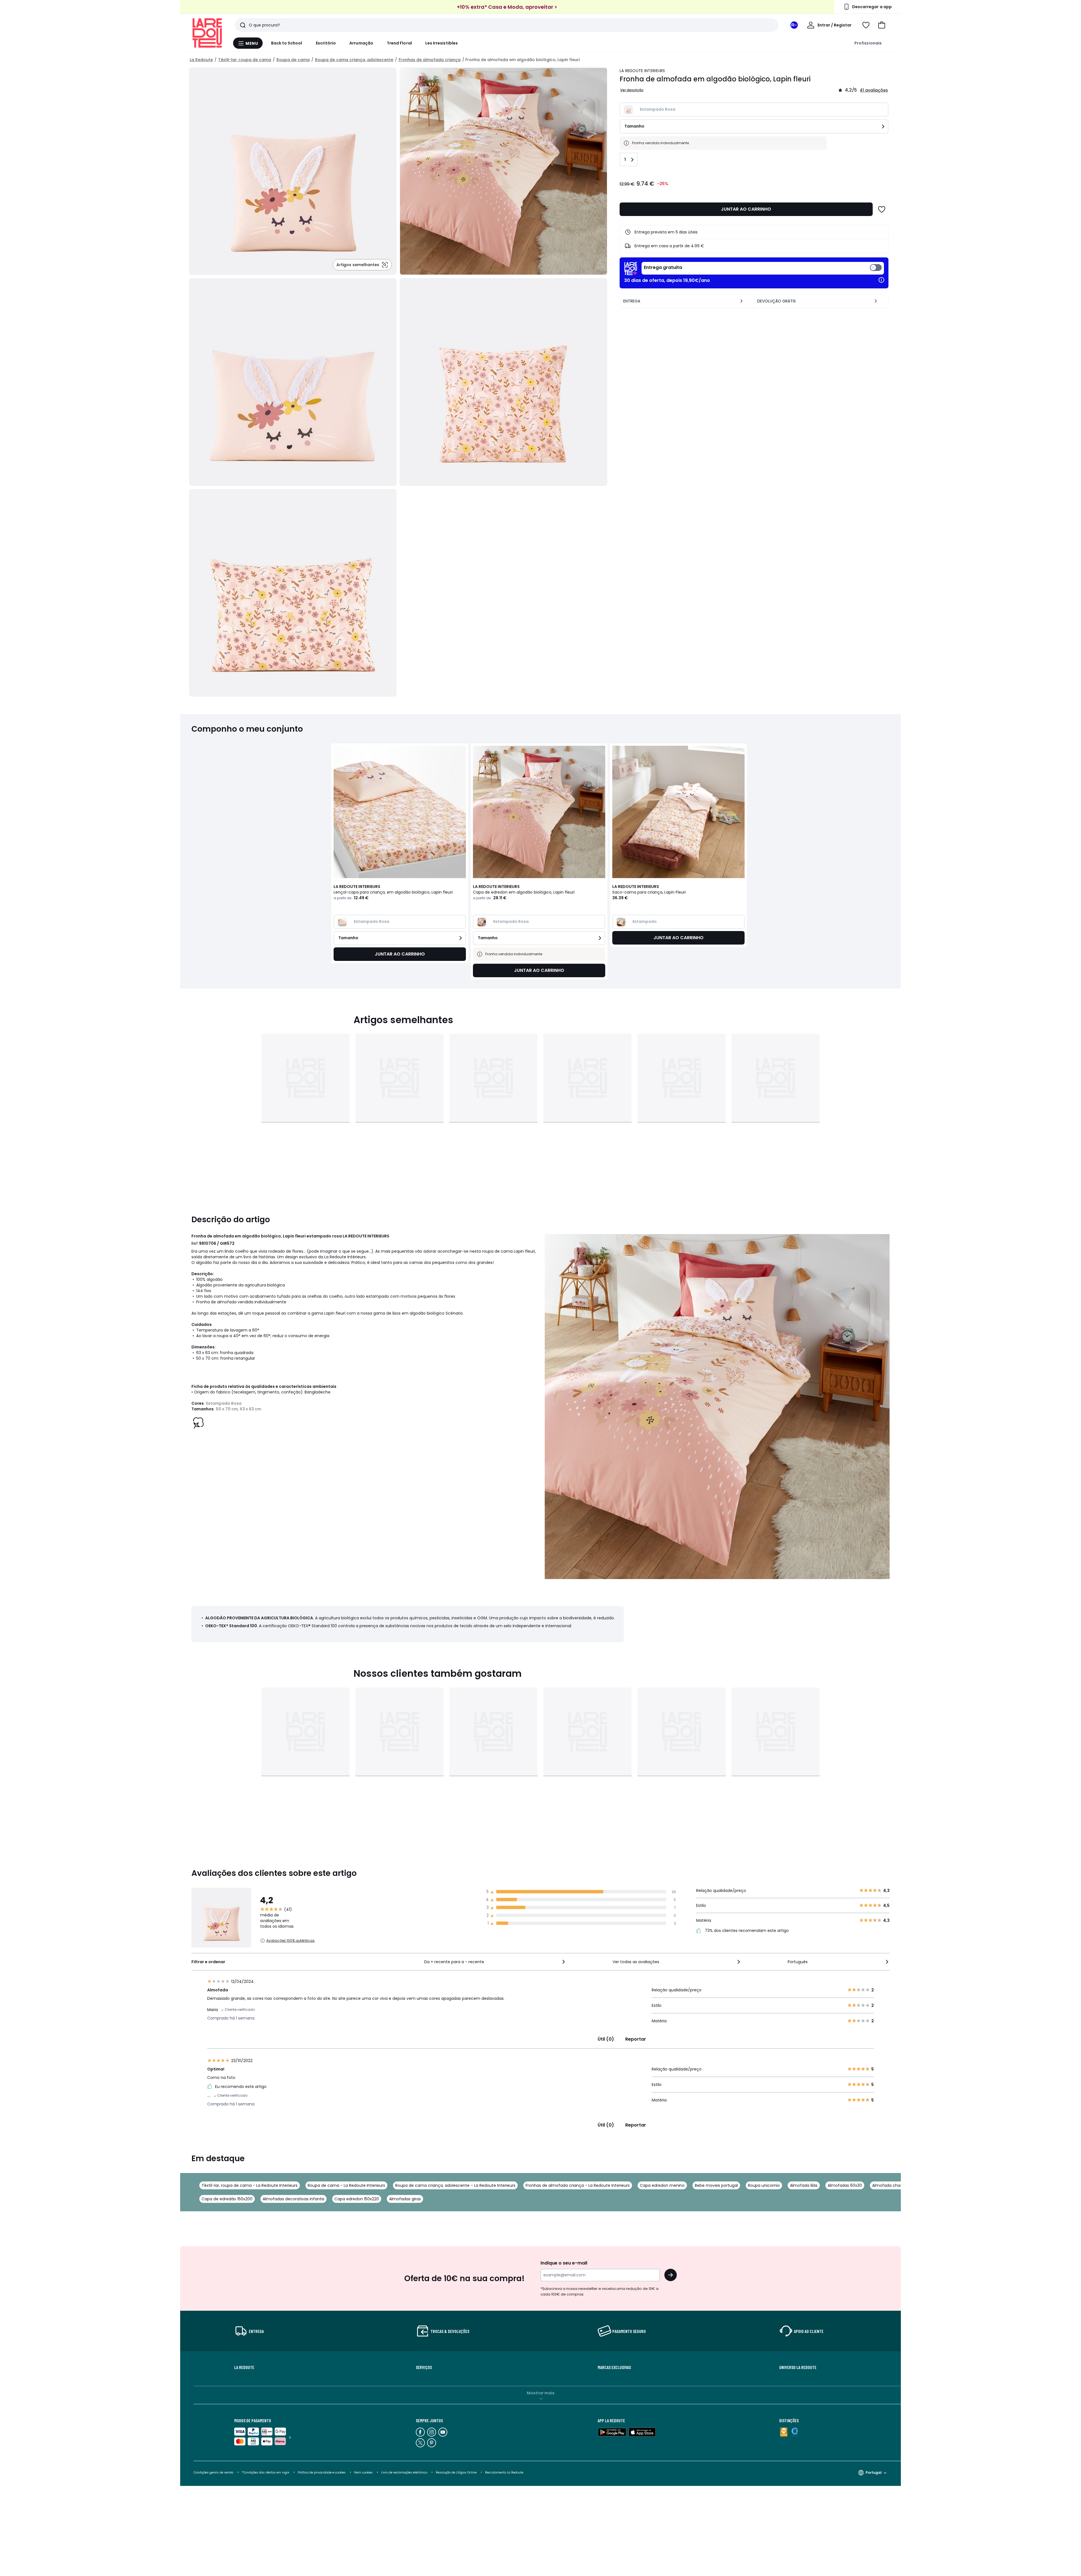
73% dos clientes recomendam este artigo (746, 1931)
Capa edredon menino (662, 2185)
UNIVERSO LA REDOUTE (798, 2367)
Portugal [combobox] (874, 2473)
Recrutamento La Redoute (504, 2473)
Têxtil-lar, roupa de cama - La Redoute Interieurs (250, 2185)
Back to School (287, 43)
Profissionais (868, 43)
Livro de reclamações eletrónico (404, 2473)
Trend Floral (399, 43)
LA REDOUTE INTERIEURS (642, 71)
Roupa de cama (293, 60)
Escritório (326, 43)
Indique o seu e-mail (564, 2263)
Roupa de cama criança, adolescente (354, 60)
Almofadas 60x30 (845, 2185)
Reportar (636, 2039)
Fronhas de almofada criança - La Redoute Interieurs (578, 2185)
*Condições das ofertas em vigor (266, 2473)
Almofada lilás (804, 2185)
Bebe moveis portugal (716, 2185)
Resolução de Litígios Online (456, 2473)
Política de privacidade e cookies (322, 2473)
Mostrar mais (541, 2393)
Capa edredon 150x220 (357, 2199)
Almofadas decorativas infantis (293, 2199)
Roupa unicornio (764, 2185)
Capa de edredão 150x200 (227, 2199)
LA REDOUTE (244, 2367)
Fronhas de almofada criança (430, 60)
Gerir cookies (363, 2473)
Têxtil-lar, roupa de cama (245, 60)
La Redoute (201, 60)
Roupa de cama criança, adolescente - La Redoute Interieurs (455, 2185)
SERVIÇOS (424, 2367)
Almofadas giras (405, 2199)
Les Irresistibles (442, 43)
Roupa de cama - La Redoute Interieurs (346, 2185)
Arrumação (361, 43)
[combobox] (495, 1962)
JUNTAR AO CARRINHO (746, 209)
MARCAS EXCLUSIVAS (614, 2367)
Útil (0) (606, 2039)
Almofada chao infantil (895, 2185)
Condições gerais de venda (214, 2473)
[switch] (763, 268)
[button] (882, 25)
